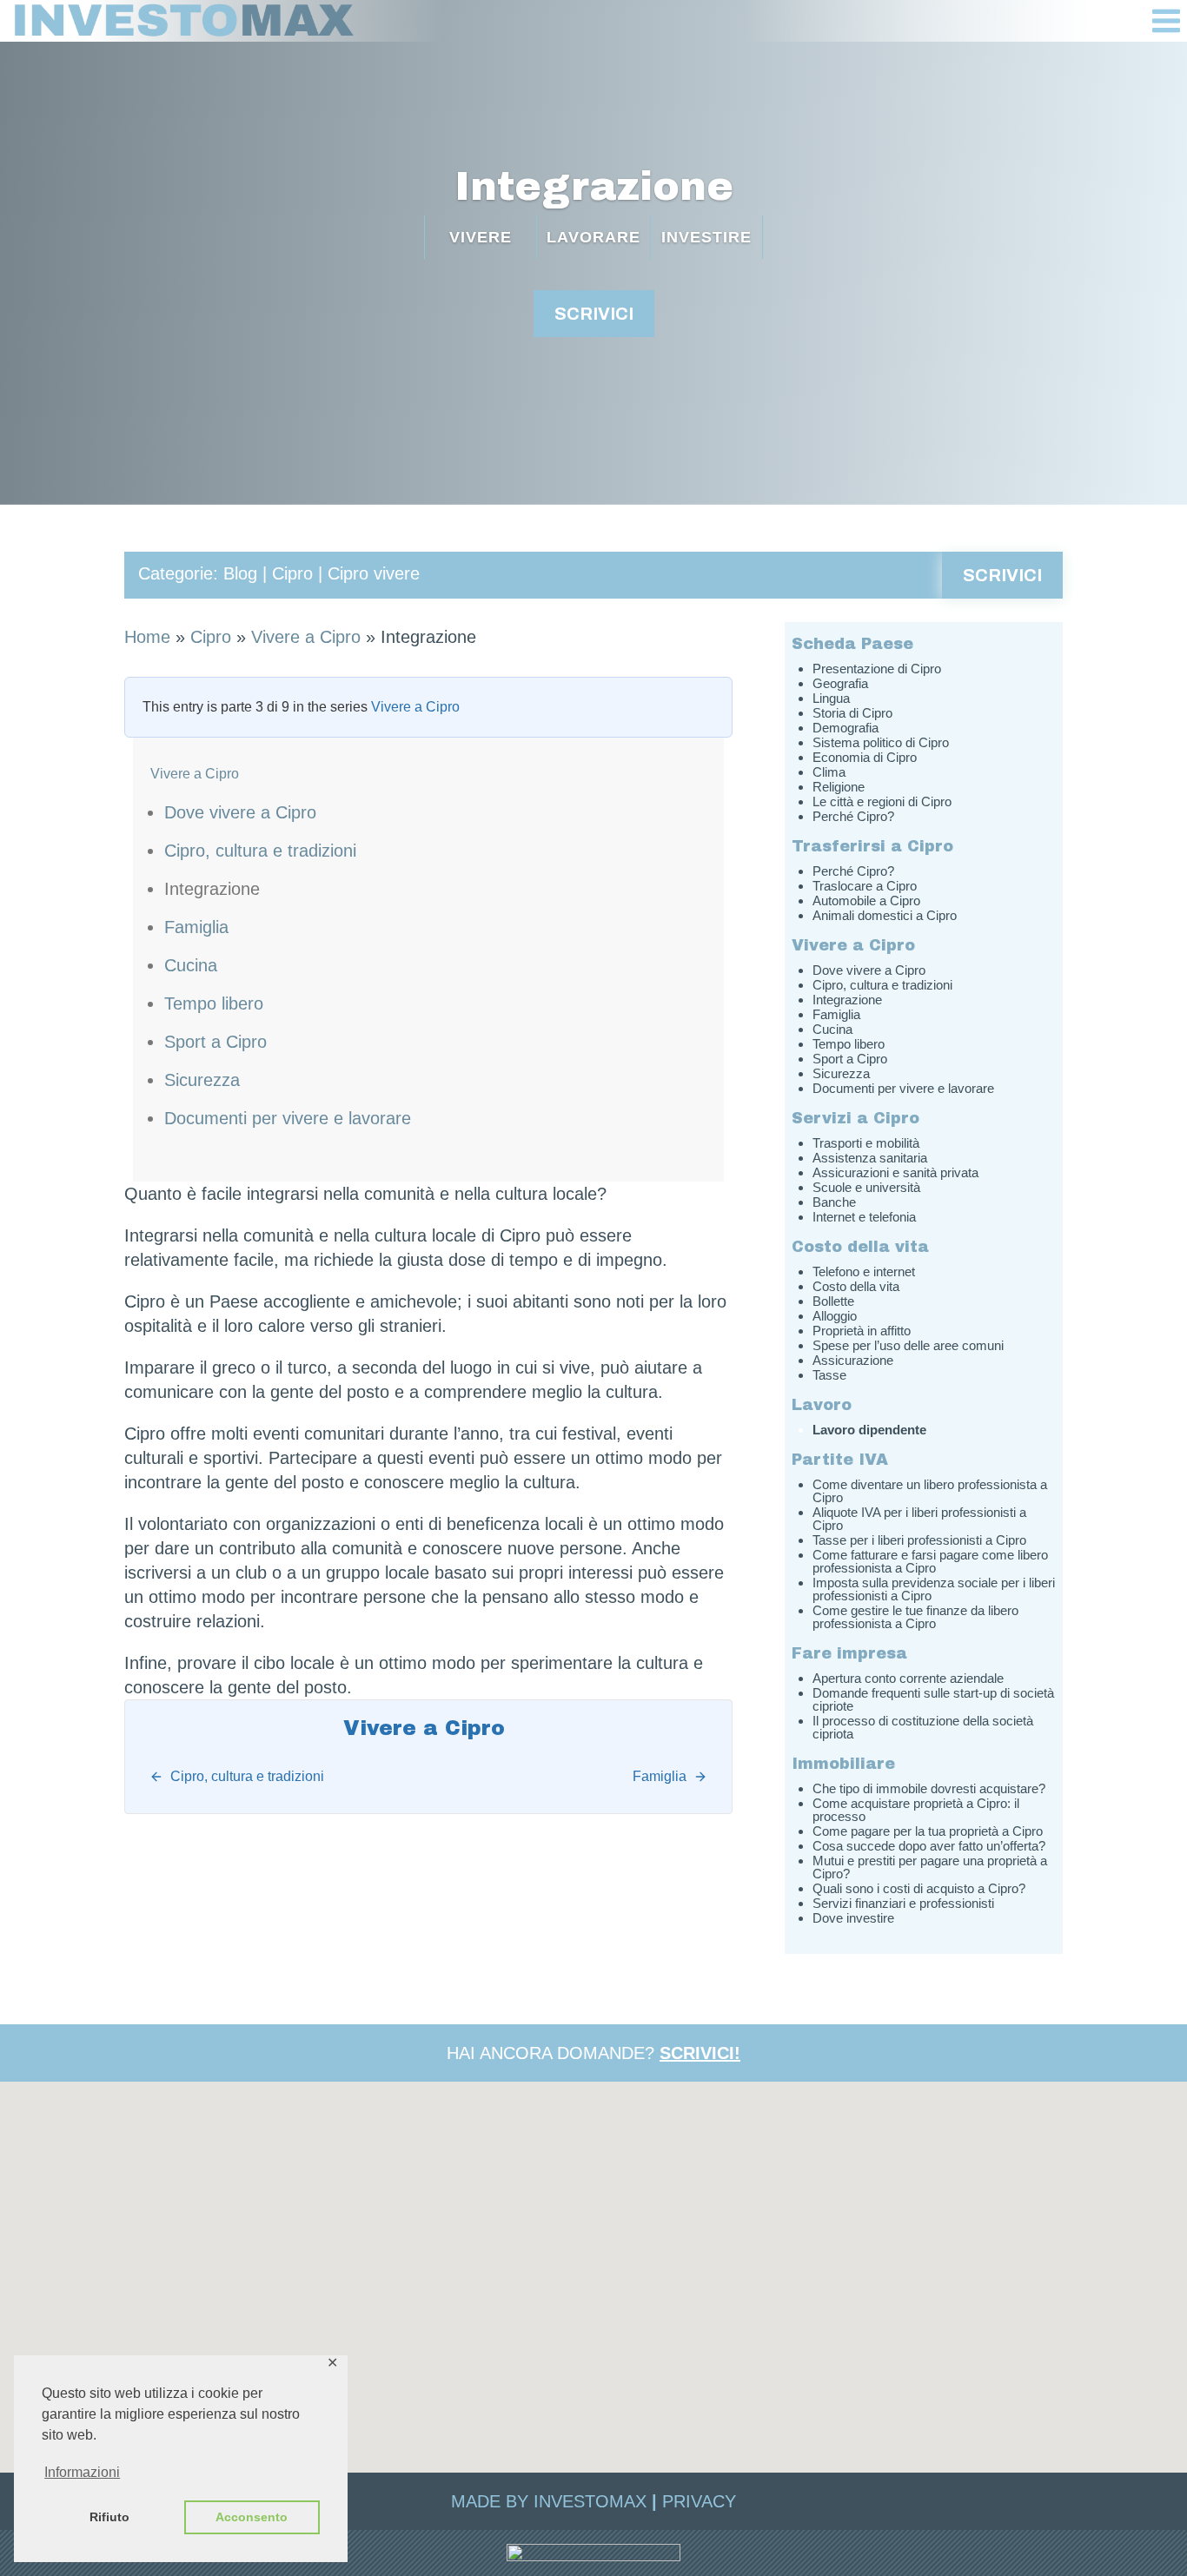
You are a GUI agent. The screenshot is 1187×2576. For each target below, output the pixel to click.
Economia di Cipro (865, 757)
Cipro (292, 573)
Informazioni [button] (82, 2472)
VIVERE (481, 237)
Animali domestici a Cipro (885, 915)
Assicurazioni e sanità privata (895, 1172)
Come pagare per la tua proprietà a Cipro (928, 1831)
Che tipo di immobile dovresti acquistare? (929, 1788)
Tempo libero (214, 1003)
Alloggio (835, 1316)
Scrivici (1002, 575)
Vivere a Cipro (306, 637)
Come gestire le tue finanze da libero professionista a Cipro (915, 1617)
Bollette (833, 1301)
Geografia (840, 683)
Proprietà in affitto (862, 1331)
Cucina (191, 965)
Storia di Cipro (852, 713)
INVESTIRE (706, 237)
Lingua (831, 698)
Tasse (829, 1375)
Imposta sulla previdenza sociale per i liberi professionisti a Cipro (934, 1589)
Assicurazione (853, 1360)
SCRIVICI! (700, 2053)
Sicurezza (202, 1080)
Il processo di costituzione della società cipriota (923, 1727)
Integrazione (594, 187)
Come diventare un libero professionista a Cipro (930, 1491)
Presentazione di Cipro (877, 669)
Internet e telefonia (864, 1217)
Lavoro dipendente (869, 1430)
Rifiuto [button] (109, 2517)
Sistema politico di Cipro (881, 742)
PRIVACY (699, 2501)
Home (147, 637)
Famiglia (196, 927)
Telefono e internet (864, 1271)
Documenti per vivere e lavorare (288, 1118)
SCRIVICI (594, 314)
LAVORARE (593, 237)
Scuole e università (866, 1187)
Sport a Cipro (216, 1042)
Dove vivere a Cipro (240, 812)
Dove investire (853, 1918)
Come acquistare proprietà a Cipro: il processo (916, 1810)
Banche (834, 1202)
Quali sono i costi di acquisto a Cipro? (919, 1888)
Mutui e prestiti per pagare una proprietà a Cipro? (930, 1867)
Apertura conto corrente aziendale (908, 1678)
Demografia (845, 728)
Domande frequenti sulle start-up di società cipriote (933, 1699)
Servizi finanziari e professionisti (903, 1903)
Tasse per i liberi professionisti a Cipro (919, 1540)
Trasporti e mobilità (866, 1143)
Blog (240, 573)
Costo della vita (856, 1286)
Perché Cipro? (853, 816)
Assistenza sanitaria (870, 1158)
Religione (839, 787)
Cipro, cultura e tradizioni (260, 851)
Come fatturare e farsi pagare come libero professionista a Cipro (930, 1561)
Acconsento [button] (252, 2517)
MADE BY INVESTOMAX (549, 2501)
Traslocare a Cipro (865, 886)
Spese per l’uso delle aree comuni (908, 1345)
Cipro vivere (374, 573)
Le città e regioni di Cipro (882, 801)
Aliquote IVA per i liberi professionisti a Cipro (919, 1519)
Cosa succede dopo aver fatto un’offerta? (929, 1846)
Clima (829, 772)
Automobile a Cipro (866, 901)
